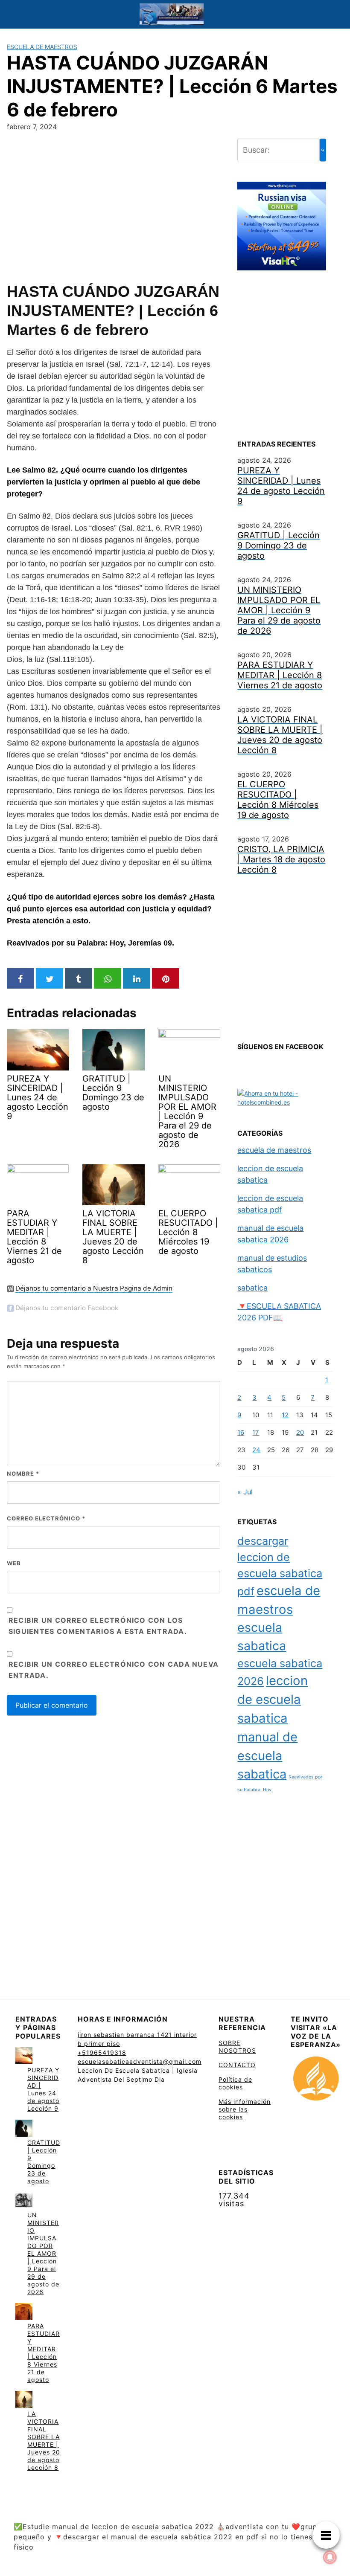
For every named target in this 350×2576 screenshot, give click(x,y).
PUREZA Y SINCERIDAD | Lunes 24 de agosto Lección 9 (43, 2089)
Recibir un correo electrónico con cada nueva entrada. (114, 1670)
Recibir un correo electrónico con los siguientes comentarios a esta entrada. (98, 1626)
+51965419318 (102, 2052)
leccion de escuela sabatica (273, 1699)
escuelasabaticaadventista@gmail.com (140, 2061)
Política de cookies (235, 2083)
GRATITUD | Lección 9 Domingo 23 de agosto (44, 2162)
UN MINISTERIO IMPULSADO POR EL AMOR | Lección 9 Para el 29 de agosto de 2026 (43, 2253)
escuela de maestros (42, 47)
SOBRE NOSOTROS (237, 2047)
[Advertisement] (114, 205)
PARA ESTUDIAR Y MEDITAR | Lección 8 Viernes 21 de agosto (44, 2353)
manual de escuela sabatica (267, 1755)
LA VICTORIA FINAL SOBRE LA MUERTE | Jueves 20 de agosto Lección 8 (44, 2441)
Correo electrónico (46, 1518)
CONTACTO (237, 2065)
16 (241, 1432)
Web (14, 1563)
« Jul (245, 1492)
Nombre (23, 1474)
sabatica (252, 1288)
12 (285, 1415)
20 (300, 1432)
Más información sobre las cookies (245, 2109)
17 (256, 1432)
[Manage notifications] (330, 2557)
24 (256, 1450)
